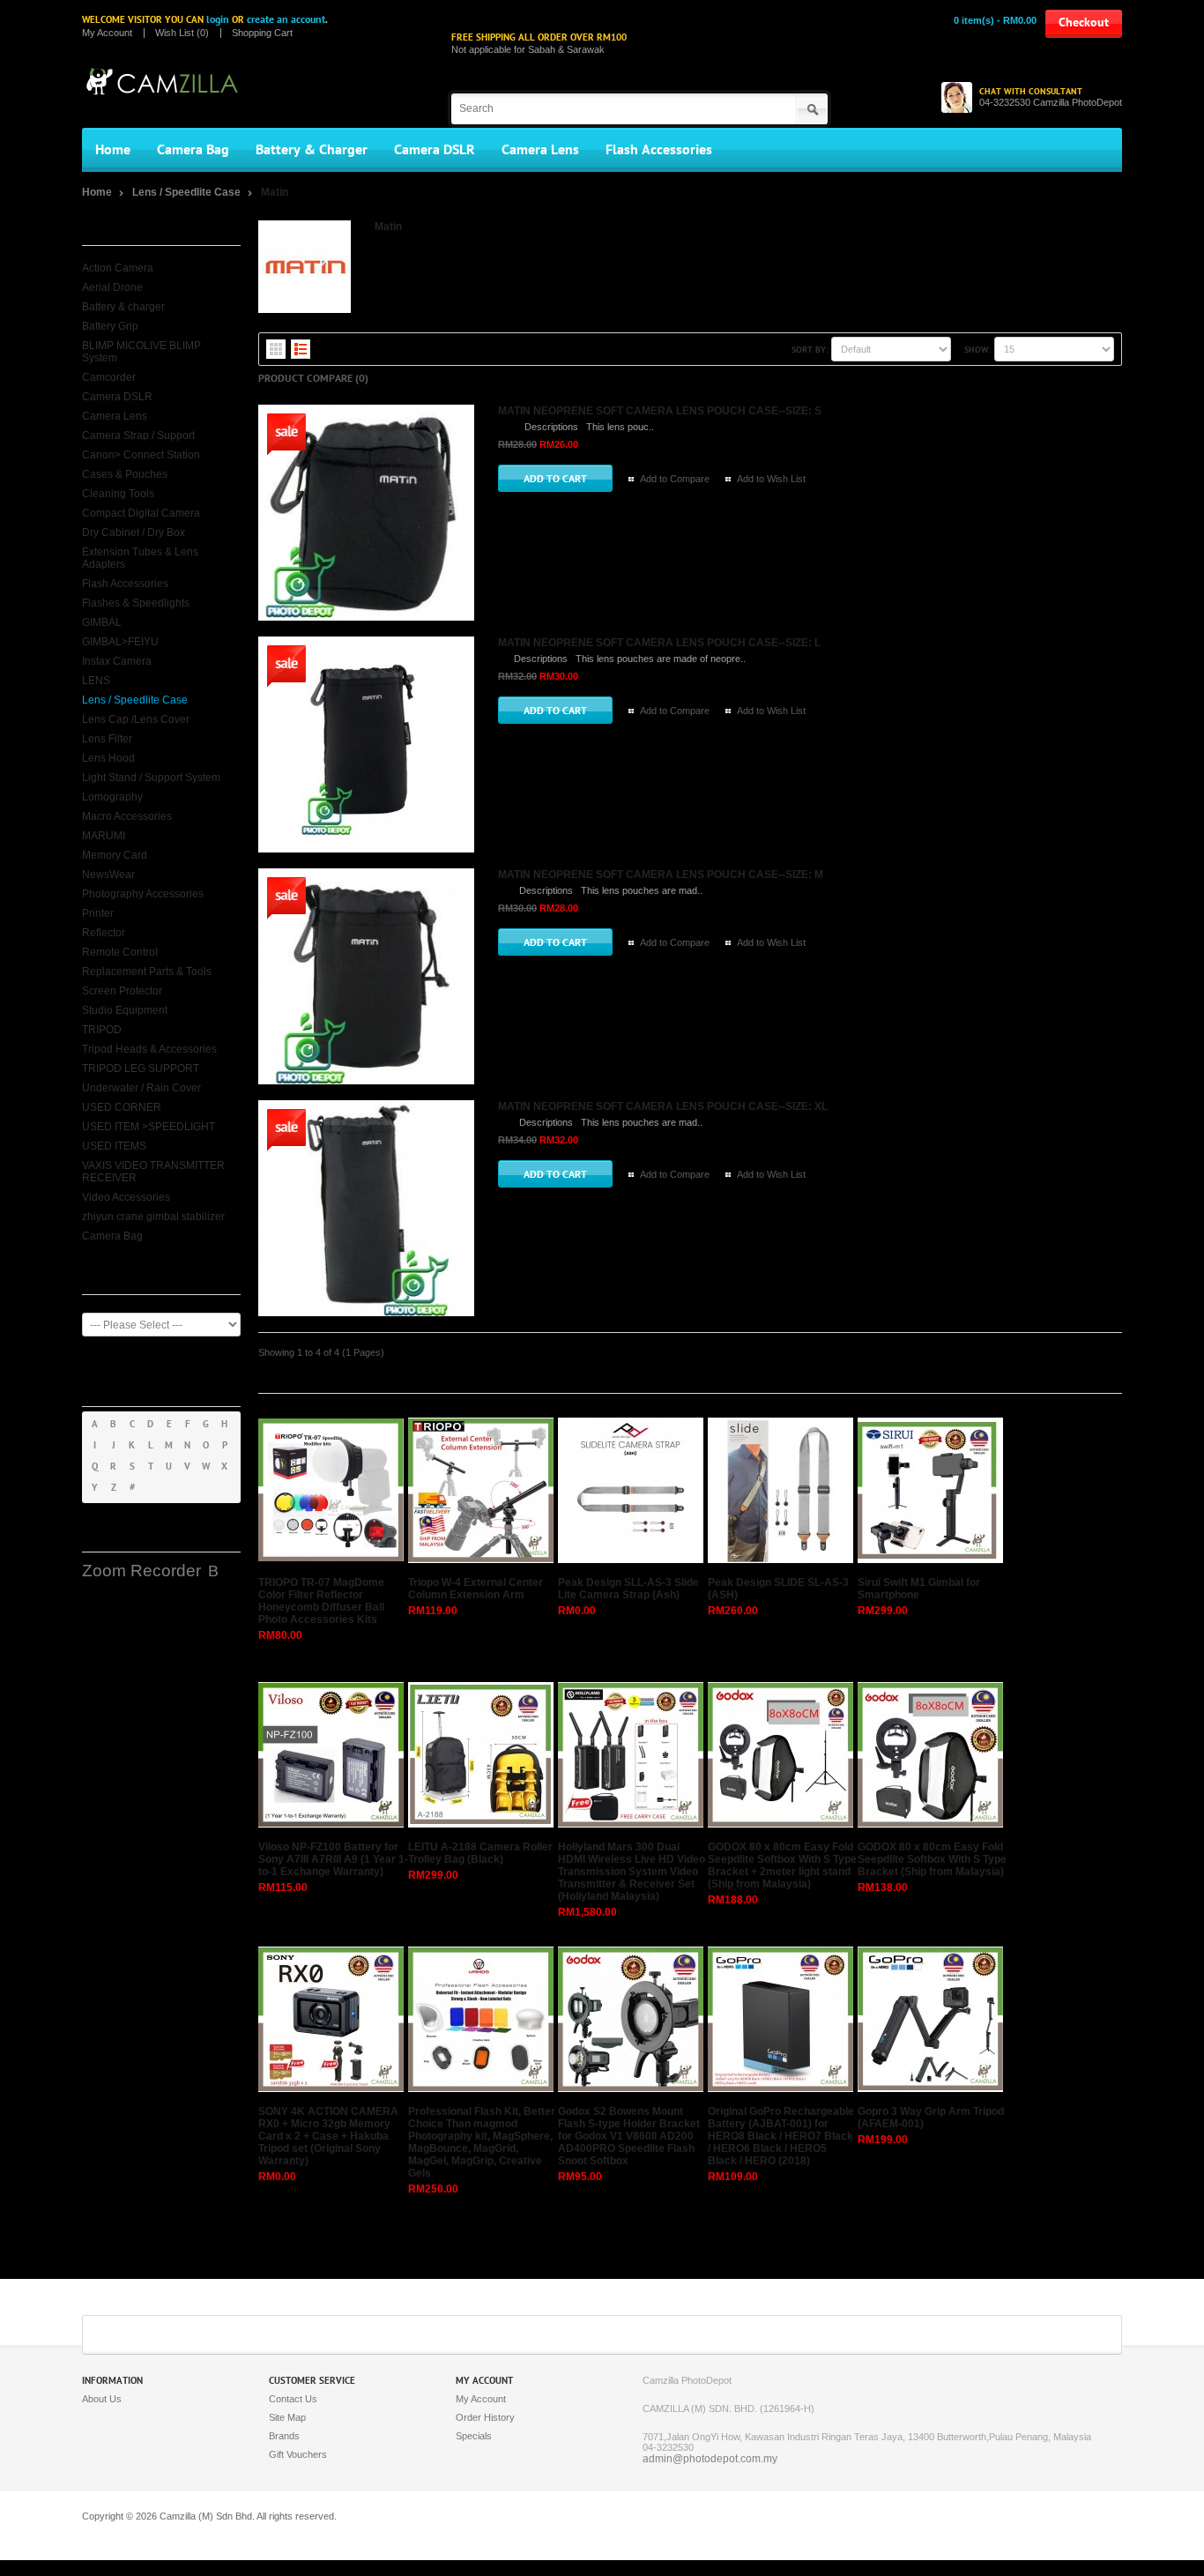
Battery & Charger (312, 150)
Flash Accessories (659, 150)
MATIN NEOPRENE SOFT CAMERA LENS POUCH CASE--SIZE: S (660, 411)
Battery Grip (110, 326)
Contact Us (293, 2399)
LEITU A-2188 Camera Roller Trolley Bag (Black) (480, 1853)
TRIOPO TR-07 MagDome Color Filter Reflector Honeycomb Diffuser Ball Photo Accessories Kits (321, 1601)
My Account (107, 33)
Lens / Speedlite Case (188, 192)
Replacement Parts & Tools (147, 972)
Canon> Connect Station (141, 455)
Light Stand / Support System (151, 778)
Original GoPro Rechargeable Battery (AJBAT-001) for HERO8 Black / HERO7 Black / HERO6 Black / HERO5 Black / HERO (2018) (781, 2136)
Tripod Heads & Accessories (149, 1049)
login (218, 19)
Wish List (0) (182, 33)
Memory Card (115, 855)
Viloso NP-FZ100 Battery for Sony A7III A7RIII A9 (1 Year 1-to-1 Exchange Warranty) (333, 1859)
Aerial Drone (112, 287)
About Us (102, 2399)
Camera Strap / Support (138, 436)
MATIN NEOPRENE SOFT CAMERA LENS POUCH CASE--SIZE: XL (663, 1106)
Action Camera (118, 268)
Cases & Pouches (125, 474)
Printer (98, 913)
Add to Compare (675, 479)
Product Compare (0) (313, 378)
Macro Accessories (127, 816)
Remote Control (120, 952)
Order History (485, 2417)
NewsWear (108, 875)
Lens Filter (107, 739)
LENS (96, 681)
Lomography (112, 797)
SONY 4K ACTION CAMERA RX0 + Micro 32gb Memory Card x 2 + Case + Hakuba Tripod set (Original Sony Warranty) (328, 2136)
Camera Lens (540, 150)
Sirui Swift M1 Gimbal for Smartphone (919, 1589)
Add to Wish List (771, 479)
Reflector (104, 933)
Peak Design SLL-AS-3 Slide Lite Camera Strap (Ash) (628, 1589)
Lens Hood (108, 758)
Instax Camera (117, 661)
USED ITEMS (114, 1146)
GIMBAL (102, 622)
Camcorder (109, 377)
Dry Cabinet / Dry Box (134, 532)
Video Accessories (126, 1197)
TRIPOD (102, 1030)
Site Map (287, 2417)
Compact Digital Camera (141, 513)
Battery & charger (123, 307)
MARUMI (104, 836)
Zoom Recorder (141, 1571)
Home (113, 150)
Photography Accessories (143, 894)
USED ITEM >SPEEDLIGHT (149, 1127)
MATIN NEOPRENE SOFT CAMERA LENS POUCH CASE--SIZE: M (661, 875)
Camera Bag (193, 150)
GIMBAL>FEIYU (120, 642)
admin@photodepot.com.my (710, 2459)
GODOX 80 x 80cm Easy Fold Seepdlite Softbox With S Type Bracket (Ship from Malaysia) (932, 1859)
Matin (275, 192)
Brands (284, 2436)
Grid (276, 349)
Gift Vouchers (298, 2454)
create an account (286, 19)
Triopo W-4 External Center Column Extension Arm (476, 1589)
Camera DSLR (435, 150)
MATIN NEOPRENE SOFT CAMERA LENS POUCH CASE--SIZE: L (659, 643)
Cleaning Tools (118, 494)
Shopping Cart (262, 33)
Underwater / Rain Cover (141, 1088)
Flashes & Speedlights (136, 603)
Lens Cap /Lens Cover (136, 719)
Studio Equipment (125, 1010)
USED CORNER (122, 1107)
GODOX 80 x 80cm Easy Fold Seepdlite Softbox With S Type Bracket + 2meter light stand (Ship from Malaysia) (782, 1865)
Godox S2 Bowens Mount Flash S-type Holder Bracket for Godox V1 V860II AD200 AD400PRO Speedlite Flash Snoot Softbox (629, 2136)
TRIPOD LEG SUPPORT (141, 1068)
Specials (474, 2436)
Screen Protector (122, 991)
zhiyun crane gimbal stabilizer (153, 1217)
